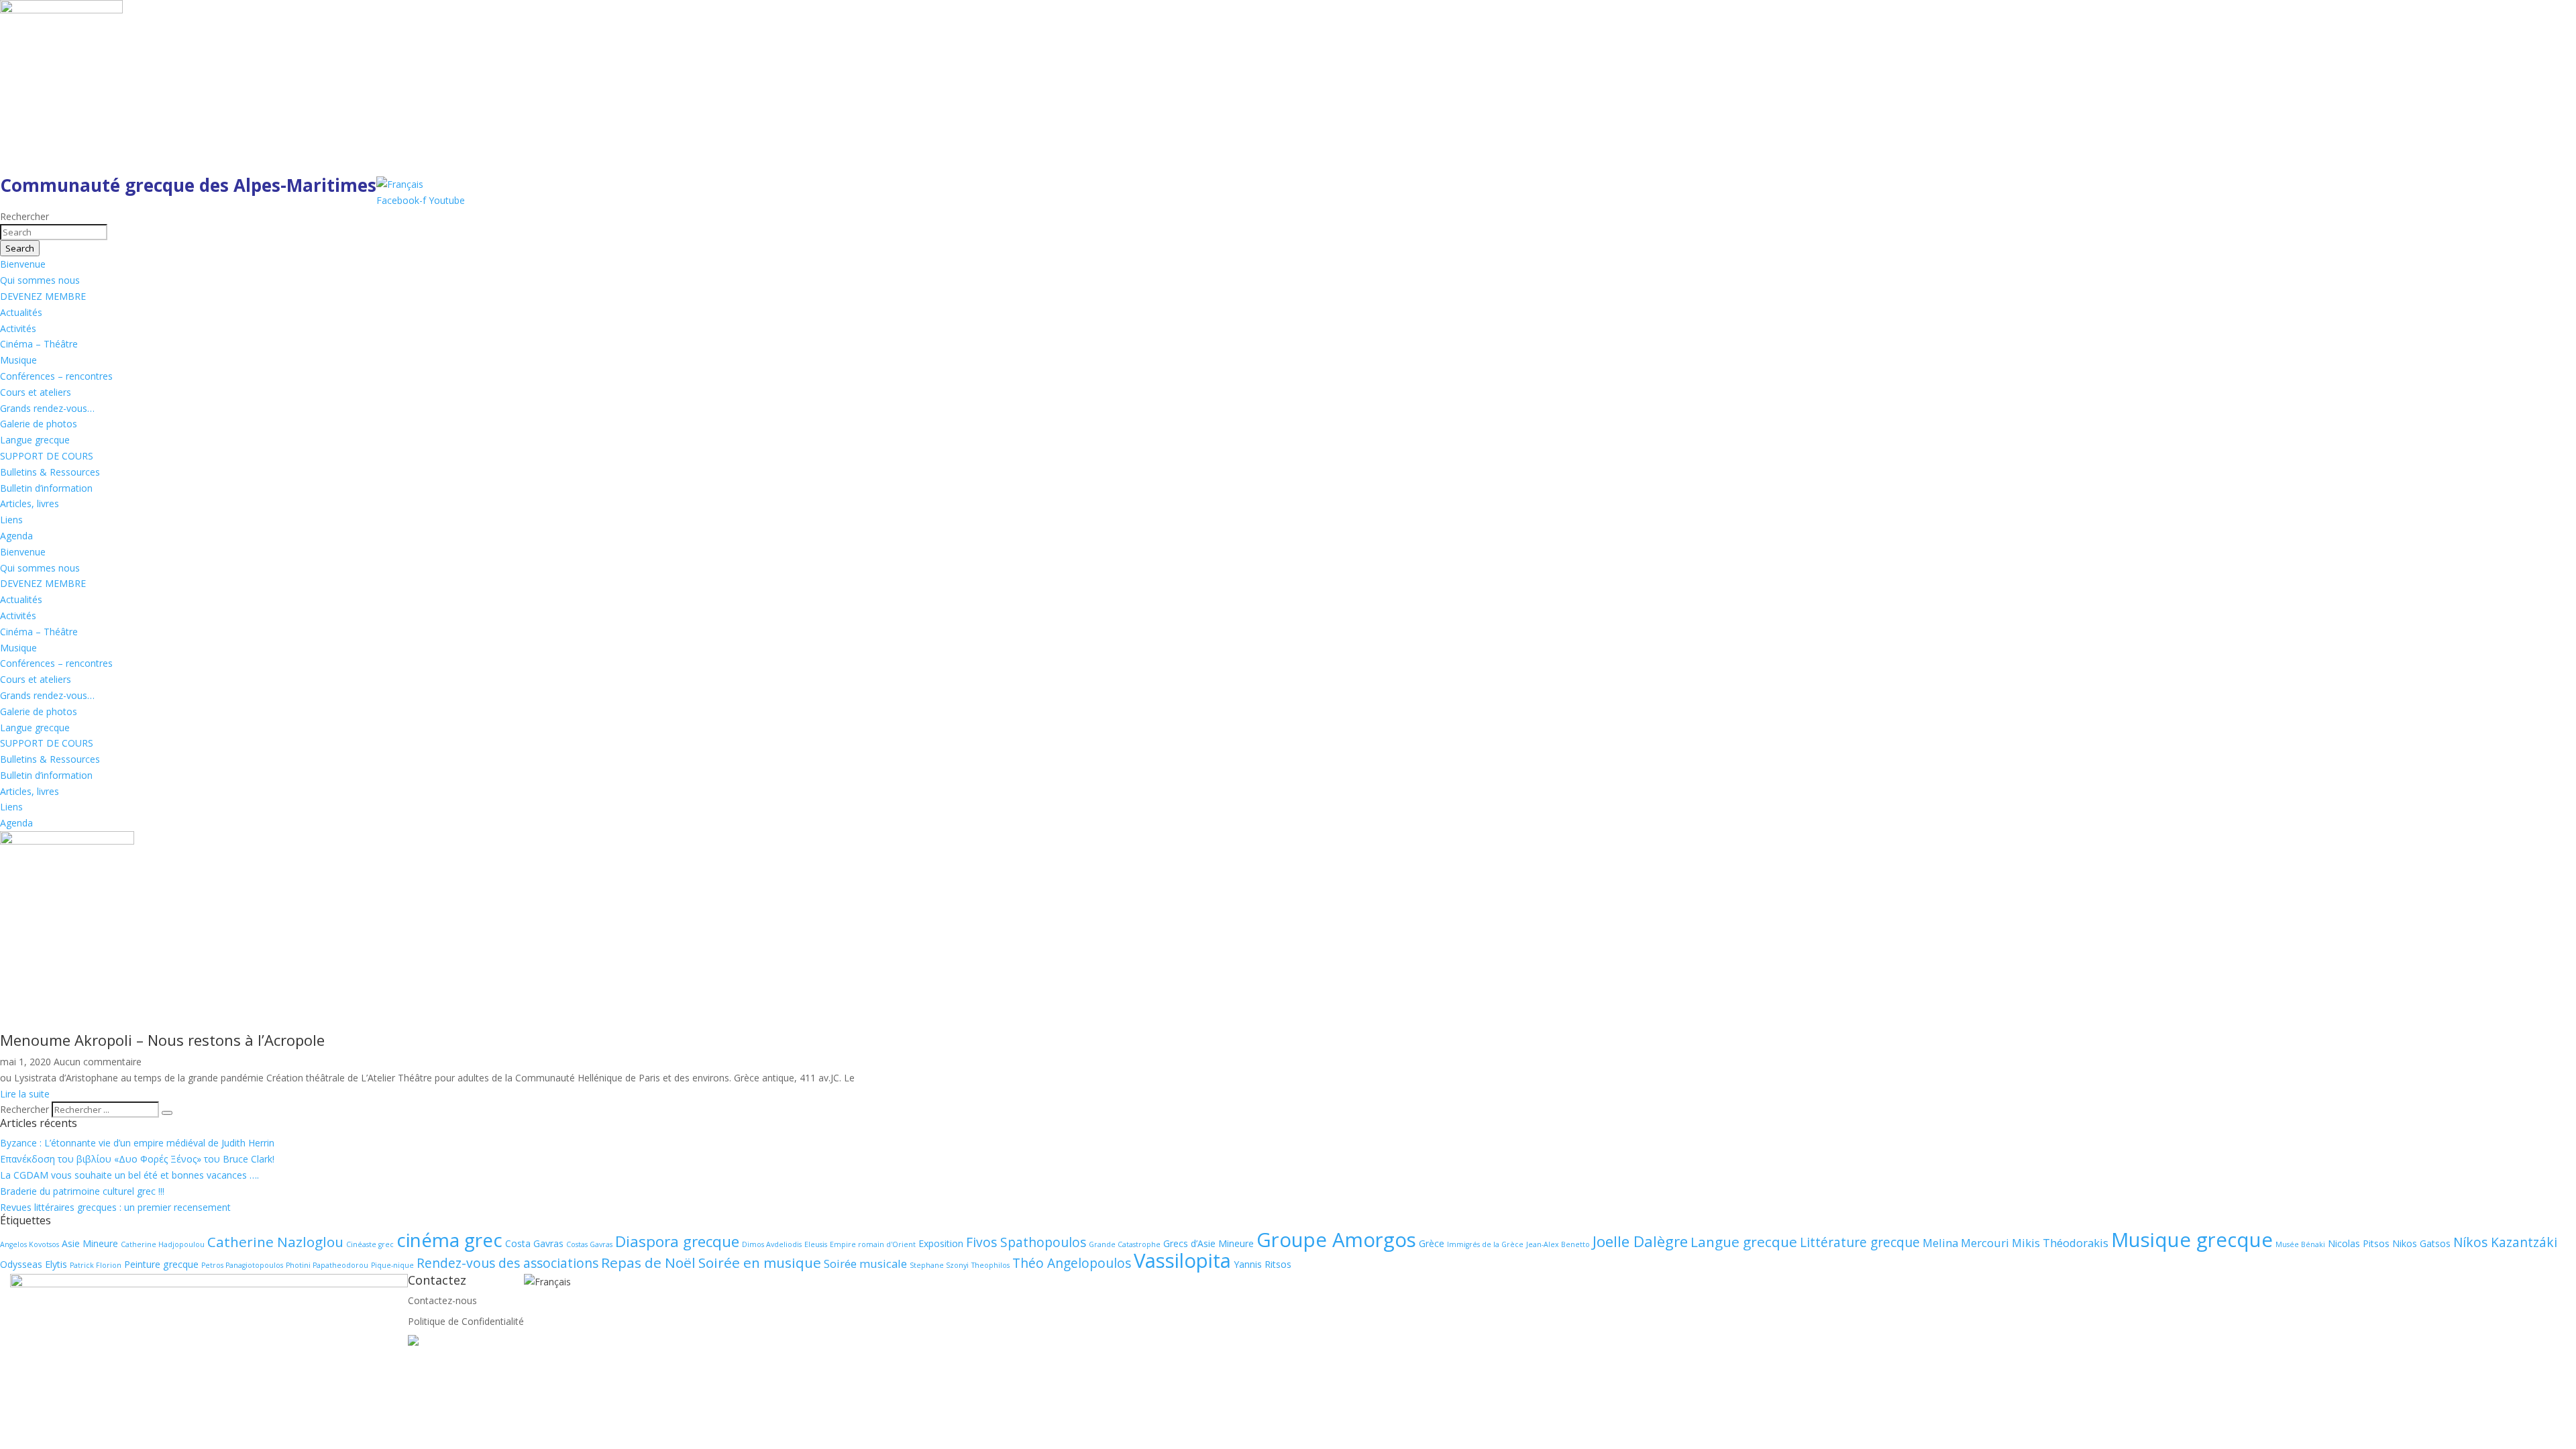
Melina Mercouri (1966, 1243)
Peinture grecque (161, 1264)
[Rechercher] (167, 1113)
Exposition (941, 1243)
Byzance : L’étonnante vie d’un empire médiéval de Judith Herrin (137, 1143)
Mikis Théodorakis (2060, 1243)
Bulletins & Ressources (50, 472)
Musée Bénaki (2300, 1244)
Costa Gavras (534, 1243)
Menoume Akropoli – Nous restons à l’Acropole (162, 1040)
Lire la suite (25, 1094)
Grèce (1432, 1243)
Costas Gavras (589, 1244)
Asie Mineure (90, 1243)
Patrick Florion (96, 1265)
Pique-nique (392, 1265)
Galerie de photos (39, 424)
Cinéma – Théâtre (39, 344)
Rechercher (26, 1109)
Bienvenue (23, 264)
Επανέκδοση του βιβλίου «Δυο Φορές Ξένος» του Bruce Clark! (137, 1159)
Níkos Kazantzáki (2505, 1242)
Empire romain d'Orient (873, 1244)
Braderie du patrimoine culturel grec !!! (82, 1191)
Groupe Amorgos (1336, 1240)
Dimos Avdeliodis (772, 1244)
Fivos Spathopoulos (1026, 1242)
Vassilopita (1182, 1260)
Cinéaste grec (370, 1244)
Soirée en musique (760, 1263)
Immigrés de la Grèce (1485, 1244)
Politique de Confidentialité (466, 1321)
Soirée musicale (865, 1264)
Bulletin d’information (46, 488)
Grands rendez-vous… (47, 408)
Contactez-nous (442, 1300)
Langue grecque (35, 440)
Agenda (16, 536)
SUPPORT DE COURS (47, 456)
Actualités (21, 312)
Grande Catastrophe (1125, 1244)
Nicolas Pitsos (2359, 1243)
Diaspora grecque (677, 1241)
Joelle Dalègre (1640, 1241)
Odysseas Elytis (34, 1264)
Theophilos (990, 1265)
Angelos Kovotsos (30, 1244)
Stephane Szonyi (939, 1265)
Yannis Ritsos (1263, 1264)
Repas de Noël (648, 1263)
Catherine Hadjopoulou (163, 1244)
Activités (18, 328)
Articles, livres (30, 503)
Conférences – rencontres (56, 376)
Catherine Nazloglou (275, 1242)
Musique (18, 360)
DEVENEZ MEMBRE (43, 296)
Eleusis (816, 1244)
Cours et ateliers (36, 392)
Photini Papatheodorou (327, 1265)
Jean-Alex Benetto (1558, 1244)
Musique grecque (2192, 1240)
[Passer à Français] (400, 184)
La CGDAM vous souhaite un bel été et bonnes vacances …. (129, 1175)
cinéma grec (449, 1240)
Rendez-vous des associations (507, 1263)
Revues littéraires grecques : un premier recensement (115, 1207)
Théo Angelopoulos (1072, 1263)
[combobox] (54, 232)
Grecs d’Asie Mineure (1209, 1243)
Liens (11, 520)
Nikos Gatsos (2421, 1243)
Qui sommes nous (40, 280)
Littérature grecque (1860, 1242)
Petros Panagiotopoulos (242, 1265)
